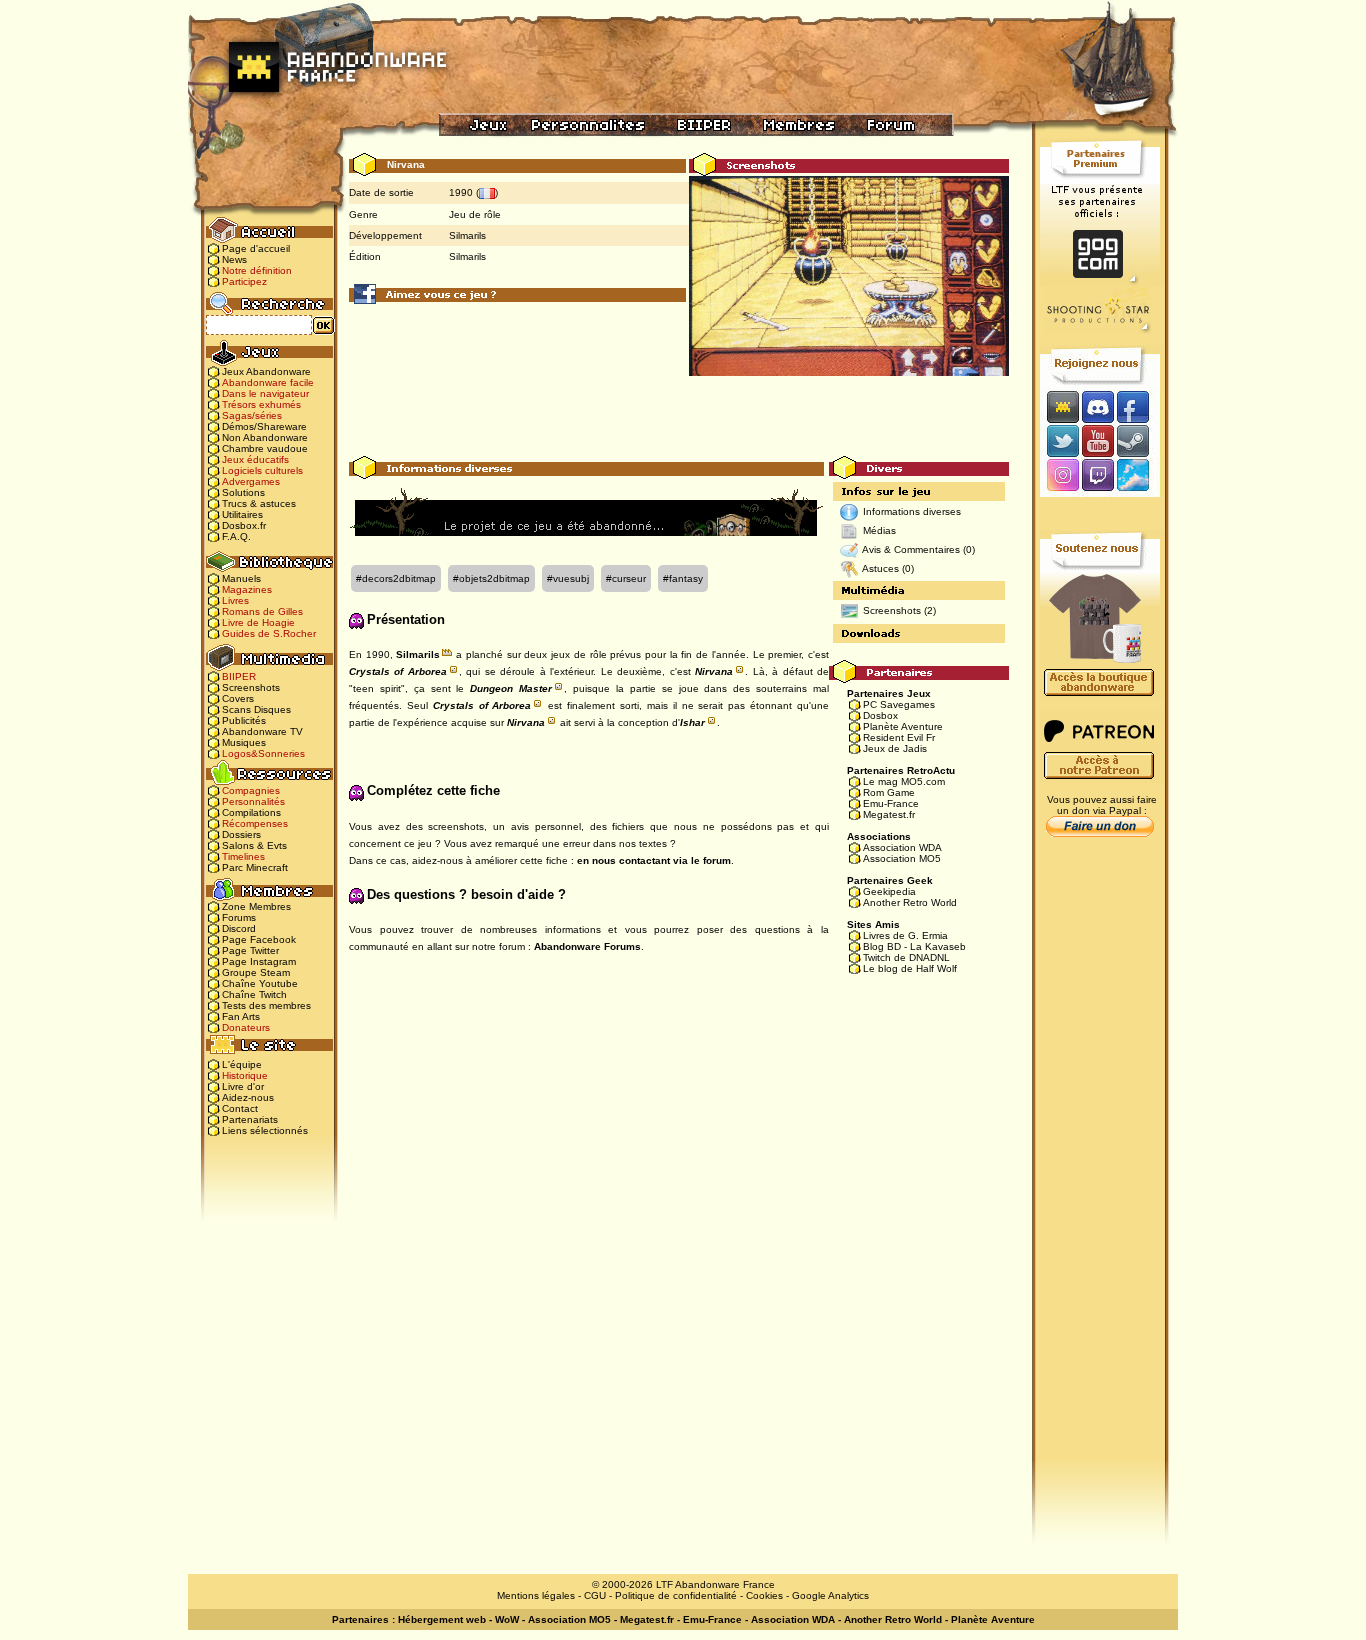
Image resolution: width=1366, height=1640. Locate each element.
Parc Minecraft (255, 867)
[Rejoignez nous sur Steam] (1139, 440)
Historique (245, 1075)
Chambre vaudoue (265, 448)
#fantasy (683, 578)
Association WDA (902, 847)
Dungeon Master (511, 688)
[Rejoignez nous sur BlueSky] (1139, 476)
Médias (879, 530)
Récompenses (255, 823)
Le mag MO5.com (904, 781)
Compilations (251, 812)
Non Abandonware (265, 437)
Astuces (880, 568)
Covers (238, 698)
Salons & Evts (254, 845)
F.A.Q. (236, 536)
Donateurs (246, 1027)
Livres (235, 600)
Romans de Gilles (262, 611)
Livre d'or (243, 1086)
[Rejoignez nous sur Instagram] (1060, 476)
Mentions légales (536, 1595)
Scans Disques (256, 709)
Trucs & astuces (259, 503)
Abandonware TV (262, 731)
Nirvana (714, 671)
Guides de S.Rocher (269, 633)
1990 (461, 192)
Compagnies (251, 790)
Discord (239, 928)
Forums (239, 917)
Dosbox (880, 715)
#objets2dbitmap (491, 578)
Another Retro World (910, 902)
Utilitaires (242, 514)
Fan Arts (241, 1016)
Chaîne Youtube (260, 983)
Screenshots (251, 687)
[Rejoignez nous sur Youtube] (1097, 440)
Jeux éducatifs (255, 459)
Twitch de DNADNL (906, 957)
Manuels (241, 578)
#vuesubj (568, 578)
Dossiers (241, 834)
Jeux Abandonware (266, 371)
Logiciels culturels (262, 470)
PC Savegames (899, 704)
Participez (244, 281)
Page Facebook (259, 939)
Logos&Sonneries (263, 753)
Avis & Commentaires (911, 549)
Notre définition (257, 270)
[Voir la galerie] (849, 283)
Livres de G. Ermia (905, 935)
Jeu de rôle (475, 214)
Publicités (244, 720)
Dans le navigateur (265, 393)
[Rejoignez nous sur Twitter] (1060, 440)
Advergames (251, 481)
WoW (507, 1619)
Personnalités (253, 801)
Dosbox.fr (244, 525)
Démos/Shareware (264, 426)
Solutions (243, 492)
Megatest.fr (889, 814)
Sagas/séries (252, 415)
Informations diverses (912, 511)
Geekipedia (889, 891)
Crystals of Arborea (398, 671)
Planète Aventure (903, 726)
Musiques (244, 742)
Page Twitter (250, 950)
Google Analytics (830, 1595)
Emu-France (891, 803)
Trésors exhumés (261, 404)
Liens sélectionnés (265, 1130)
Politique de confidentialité (676, 1595)
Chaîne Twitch (254, 994)
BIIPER (239, 676)
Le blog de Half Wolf (910, 968)
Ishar (692, 722)
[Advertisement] (679, 411)
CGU (595, 1595)
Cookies (764, 1595)
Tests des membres (266, 1005)
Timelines (243, 856)
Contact (240, 1108)
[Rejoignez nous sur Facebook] (1139, 406)
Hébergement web (442, 1619)
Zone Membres (256, 906)
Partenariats (250, 1119)
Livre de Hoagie (258, 622)
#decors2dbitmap (396, 578)
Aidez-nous (248, 1097)
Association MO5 (902, 858)
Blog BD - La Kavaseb (914, 946)
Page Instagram (259, 961)
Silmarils (467, 235)
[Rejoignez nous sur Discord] (1097, 406)
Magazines (247, 589)
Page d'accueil (256, 248)
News (234, 259)
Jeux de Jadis (895, 748)
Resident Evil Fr (899, 737)
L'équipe (242, 1064)
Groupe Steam (256, 972)
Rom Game (889, 792)
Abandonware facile (268, 382)
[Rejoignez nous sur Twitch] (1097, 476)
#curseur (626, 578)
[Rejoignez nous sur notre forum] (1060, 406)
